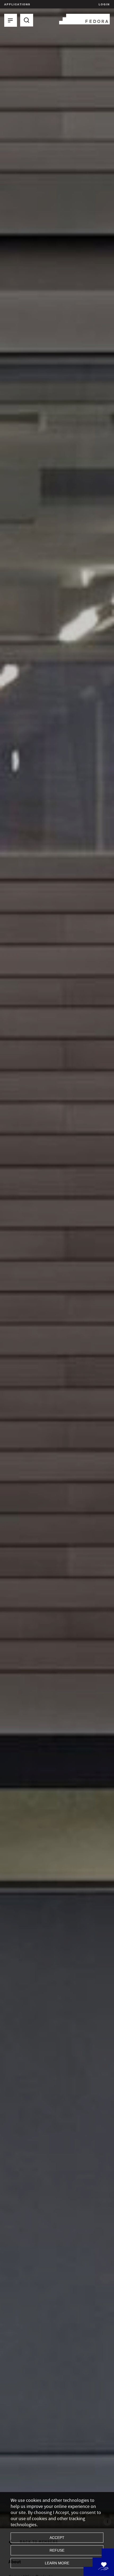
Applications (17, 4)
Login (104, 4)
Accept (57, 2538)
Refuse (57, 2550)
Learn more (57, 2563)
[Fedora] (84, 18)
